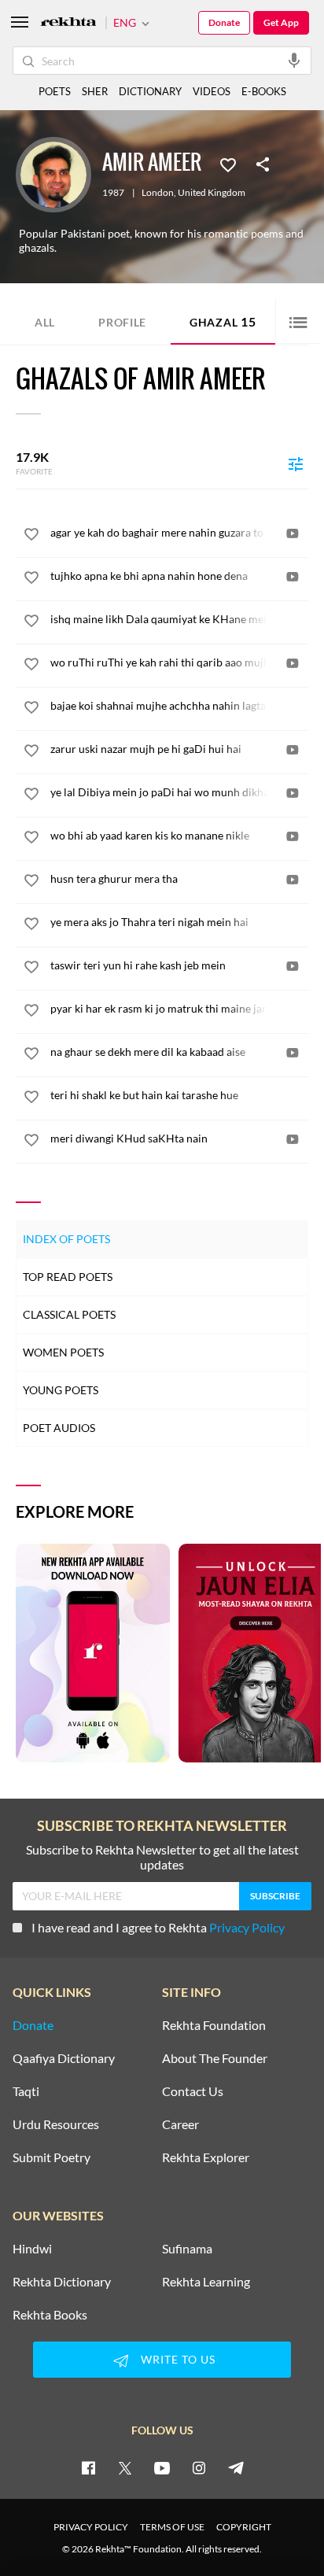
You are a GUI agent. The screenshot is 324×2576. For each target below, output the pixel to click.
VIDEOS (212, 91)
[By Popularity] (296, 463)
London (158, 193)
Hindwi (32, 2249)
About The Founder (215, 2058)
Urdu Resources (56, 2124)
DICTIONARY (150, 91)
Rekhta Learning (206, 2282)
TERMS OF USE (172, 2527)
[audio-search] (294, 60)
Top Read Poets (68, 1277)
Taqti (26, 2091)
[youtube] (162, 2467)
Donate (224, 22)
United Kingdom (212, 193)
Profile (122, 322)
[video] (293, 533)
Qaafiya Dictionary (64, 2058)
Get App (281, 22)
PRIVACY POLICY (91, 2527)
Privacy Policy (247, 1927)
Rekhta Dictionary (62, 2282)
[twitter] (125, 2467)
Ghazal (223, 321)
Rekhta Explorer (206, 2157)
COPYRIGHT (244, 2527)
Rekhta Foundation (214, 2025)
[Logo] (68, 23)
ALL (45, 322)
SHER (95, 91)
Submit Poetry (52, 2157)
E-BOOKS (264, 91)
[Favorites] (228, 164)
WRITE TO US (178, 2359)
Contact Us (193, 2091)
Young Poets (61, 1390)
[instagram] (199, 2467)
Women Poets (63, 1352)
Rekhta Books (50, 2315)
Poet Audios (59, 1428)
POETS (55, 91)
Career (180, 2124)
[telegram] (236, 2467)
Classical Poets (69, 1314)
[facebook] (88, 2467)
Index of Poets (66, 1239)
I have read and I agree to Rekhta (158, 1927)
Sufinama (187, 2249)
